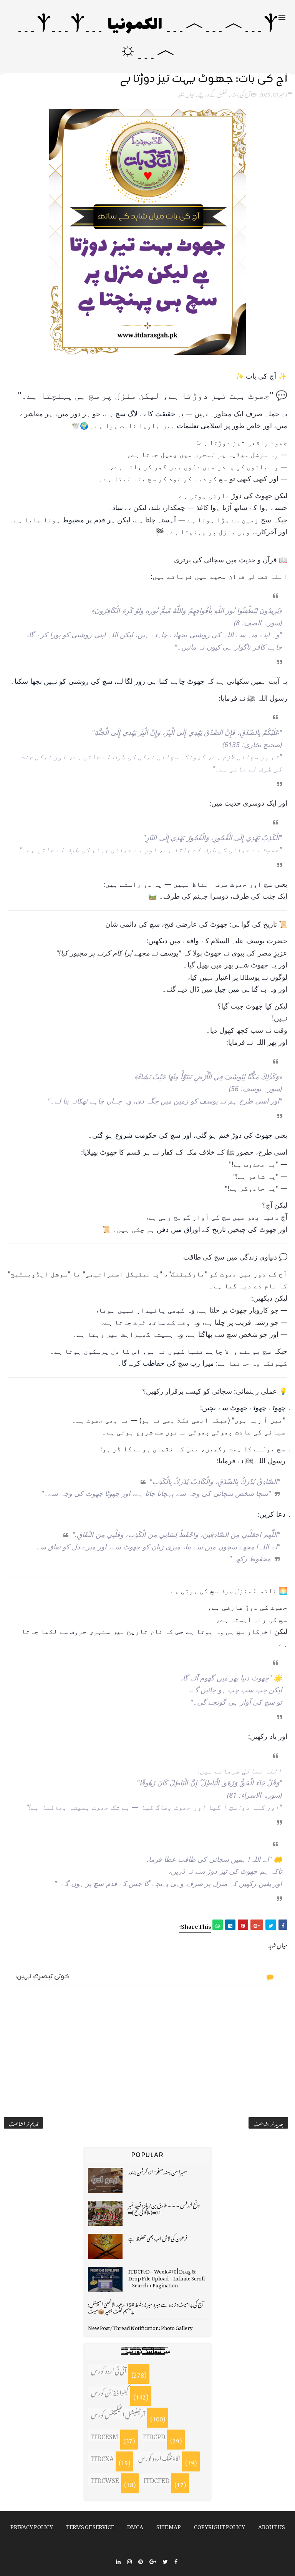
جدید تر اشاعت (268, 2123)
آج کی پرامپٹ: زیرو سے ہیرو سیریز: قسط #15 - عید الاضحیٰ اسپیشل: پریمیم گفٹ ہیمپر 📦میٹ (146, 2307)
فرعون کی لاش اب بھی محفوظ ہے (158, 2237)
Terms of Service (90, 2525)
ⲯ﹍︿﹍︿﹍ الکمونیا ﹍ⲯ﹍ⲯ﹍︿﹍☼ (148, 38)
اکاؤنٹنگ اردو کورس (159, 2457)
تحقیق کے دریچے (213, 93)
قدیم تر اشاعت (23, 2123)
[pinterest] (141, 2561)
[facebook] (176, 2561)
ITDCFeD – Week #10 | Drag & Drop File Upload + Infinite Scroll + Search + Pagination (167, 2277)
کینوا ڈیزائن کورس (110, 2392)
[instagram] (129, 2561)
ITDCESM (105, 2435)
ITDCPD (154, 2435)
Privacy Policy (32, 2525)
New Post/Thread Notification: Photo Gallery (140, 2327)
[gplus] (153, 2561)
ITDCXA (102, 2457)
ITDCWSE (105, 2479)
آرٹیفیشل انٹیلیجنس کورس (118, 2413)
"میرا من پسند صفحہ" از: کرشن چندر (158, 2171)
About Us (272, 2525)
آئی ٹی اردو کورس (109, 2370)
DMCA (135, 2525)
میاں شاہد (186, 93)
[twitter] (165, 2561)
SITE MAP (169, 2525)
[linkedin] (118, 2561)
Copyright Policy (220, 2525)
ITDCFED (157, 2479)
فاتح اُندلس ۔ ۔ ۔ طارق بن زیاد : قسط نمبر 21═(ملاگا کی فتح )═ (164, 2208)
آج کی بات (241, 93)
